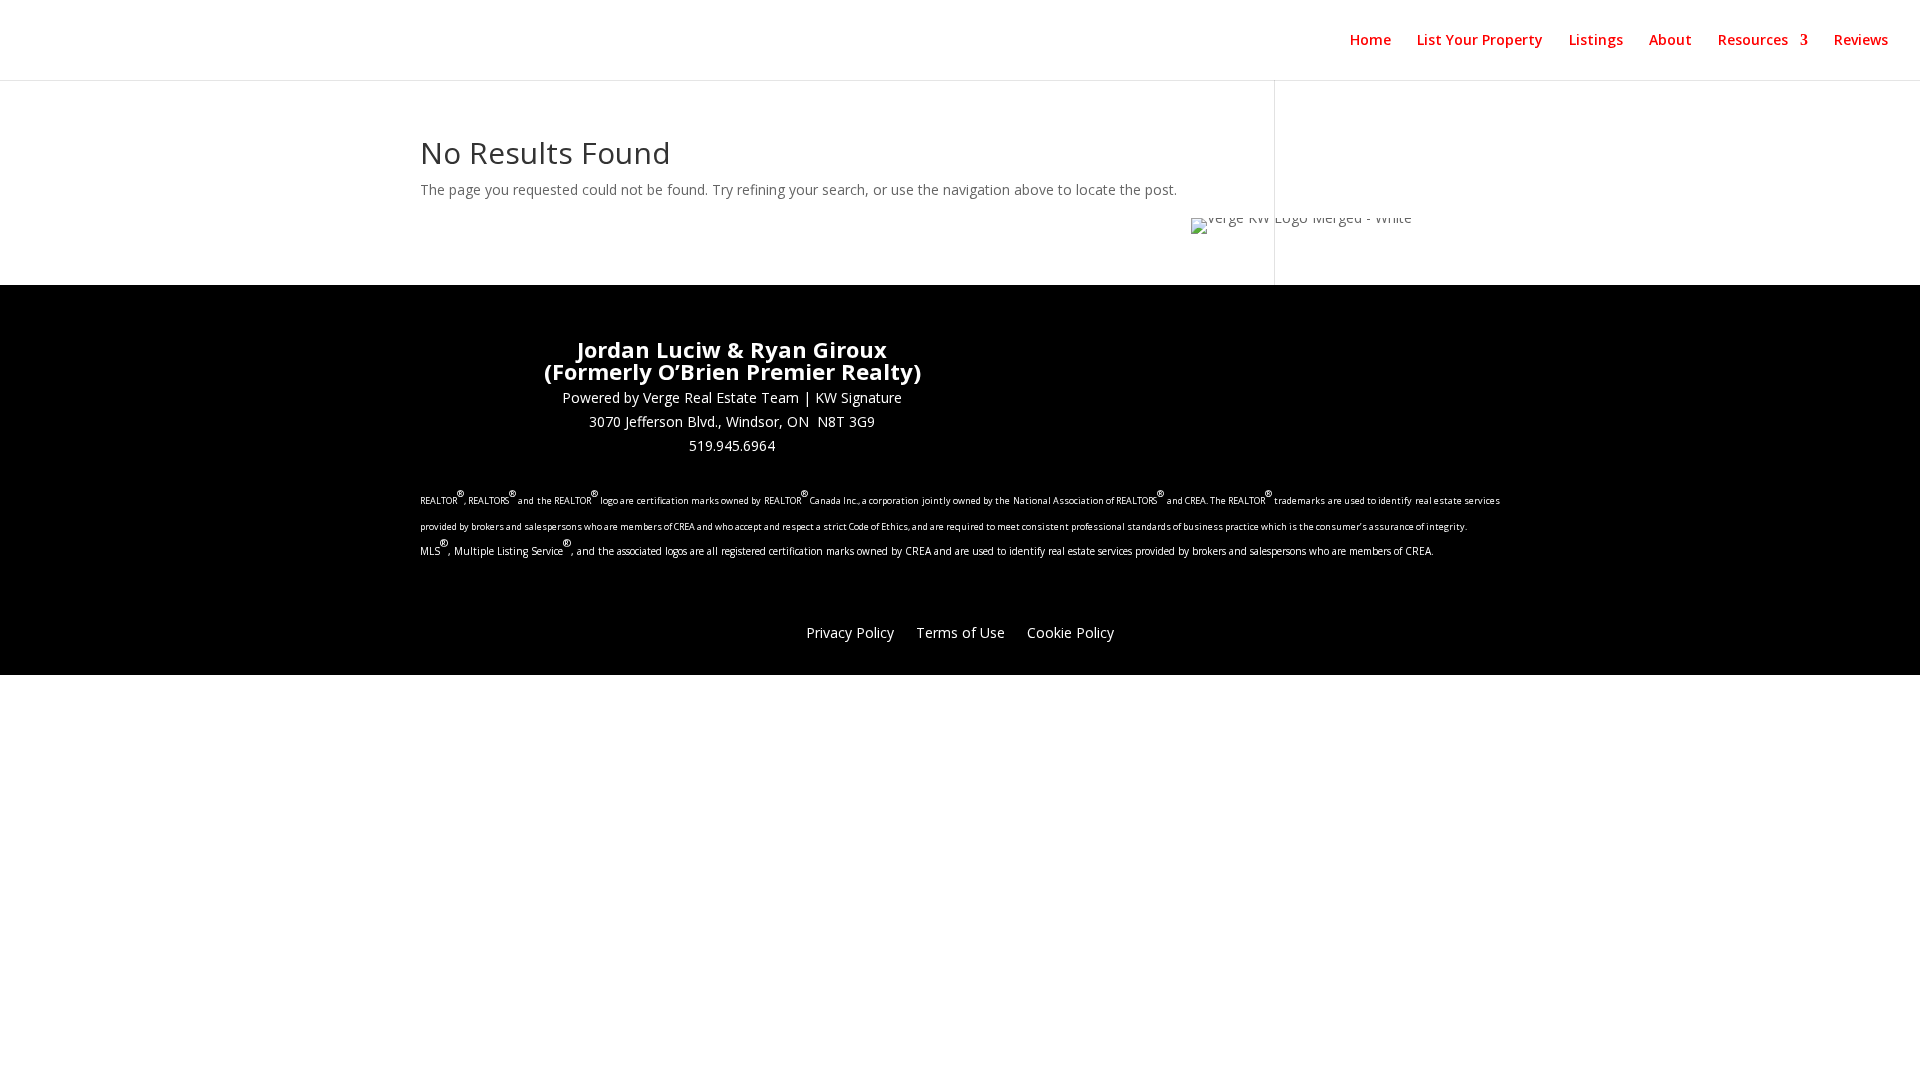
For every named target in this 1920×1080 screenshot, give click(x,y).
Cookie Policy (1070, 634)
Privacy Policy (850, 634)
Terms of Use (960, 634)
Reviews (1861, 41)
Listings (1596, 41)
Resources (1753, 41)
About (1670, 41)
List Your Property (1480, 41)
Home (1370, 41)
